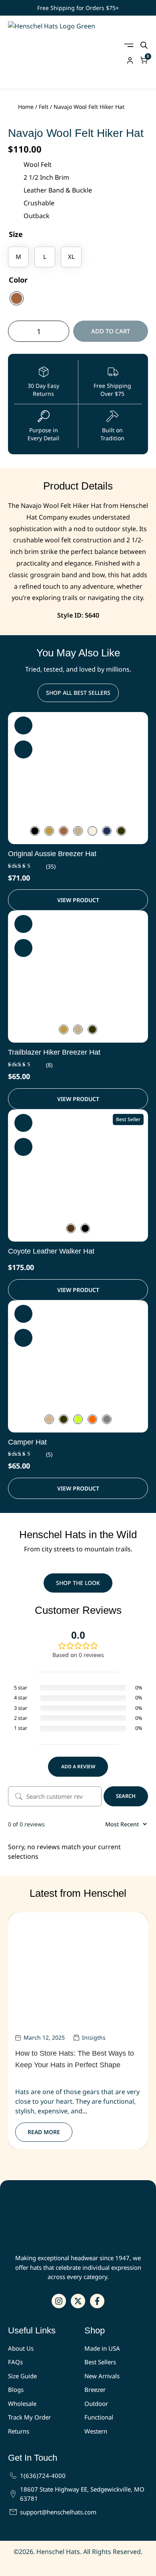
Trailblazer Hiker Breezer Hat (54, 1052)
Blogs (16, 2389)
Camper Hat (27, 1442)
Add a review (78, 1766)
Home (26, 107)
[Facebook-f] (97, 2301)
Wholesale (22, 2403)
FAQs (15, 2362)
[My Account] (130, 60)
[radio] (18, 257)
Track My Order (29, 2417)
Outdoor (96, 2403)
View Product (78, 900)
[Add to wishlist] (23, 725)
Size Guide (22, 2376)
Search (126, 1796)
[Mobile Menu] (129, 45)
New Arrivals (102, 2376)
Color (18, 280)
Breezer (95, 2389)
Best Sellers (100, 2362)
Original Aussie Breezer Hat (52, 854)
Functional (99, 2417)
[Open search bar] (144, 45)
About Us (21, 2348)
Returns (19, 2431)
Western (96, 2431)
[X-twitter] (78, 2301)
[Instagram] (59, 2301)
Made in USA (102, 2348)
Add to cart (111, 331)
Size (16, 234)
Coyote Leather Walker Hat (51, 1251)
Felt (44, 107)
